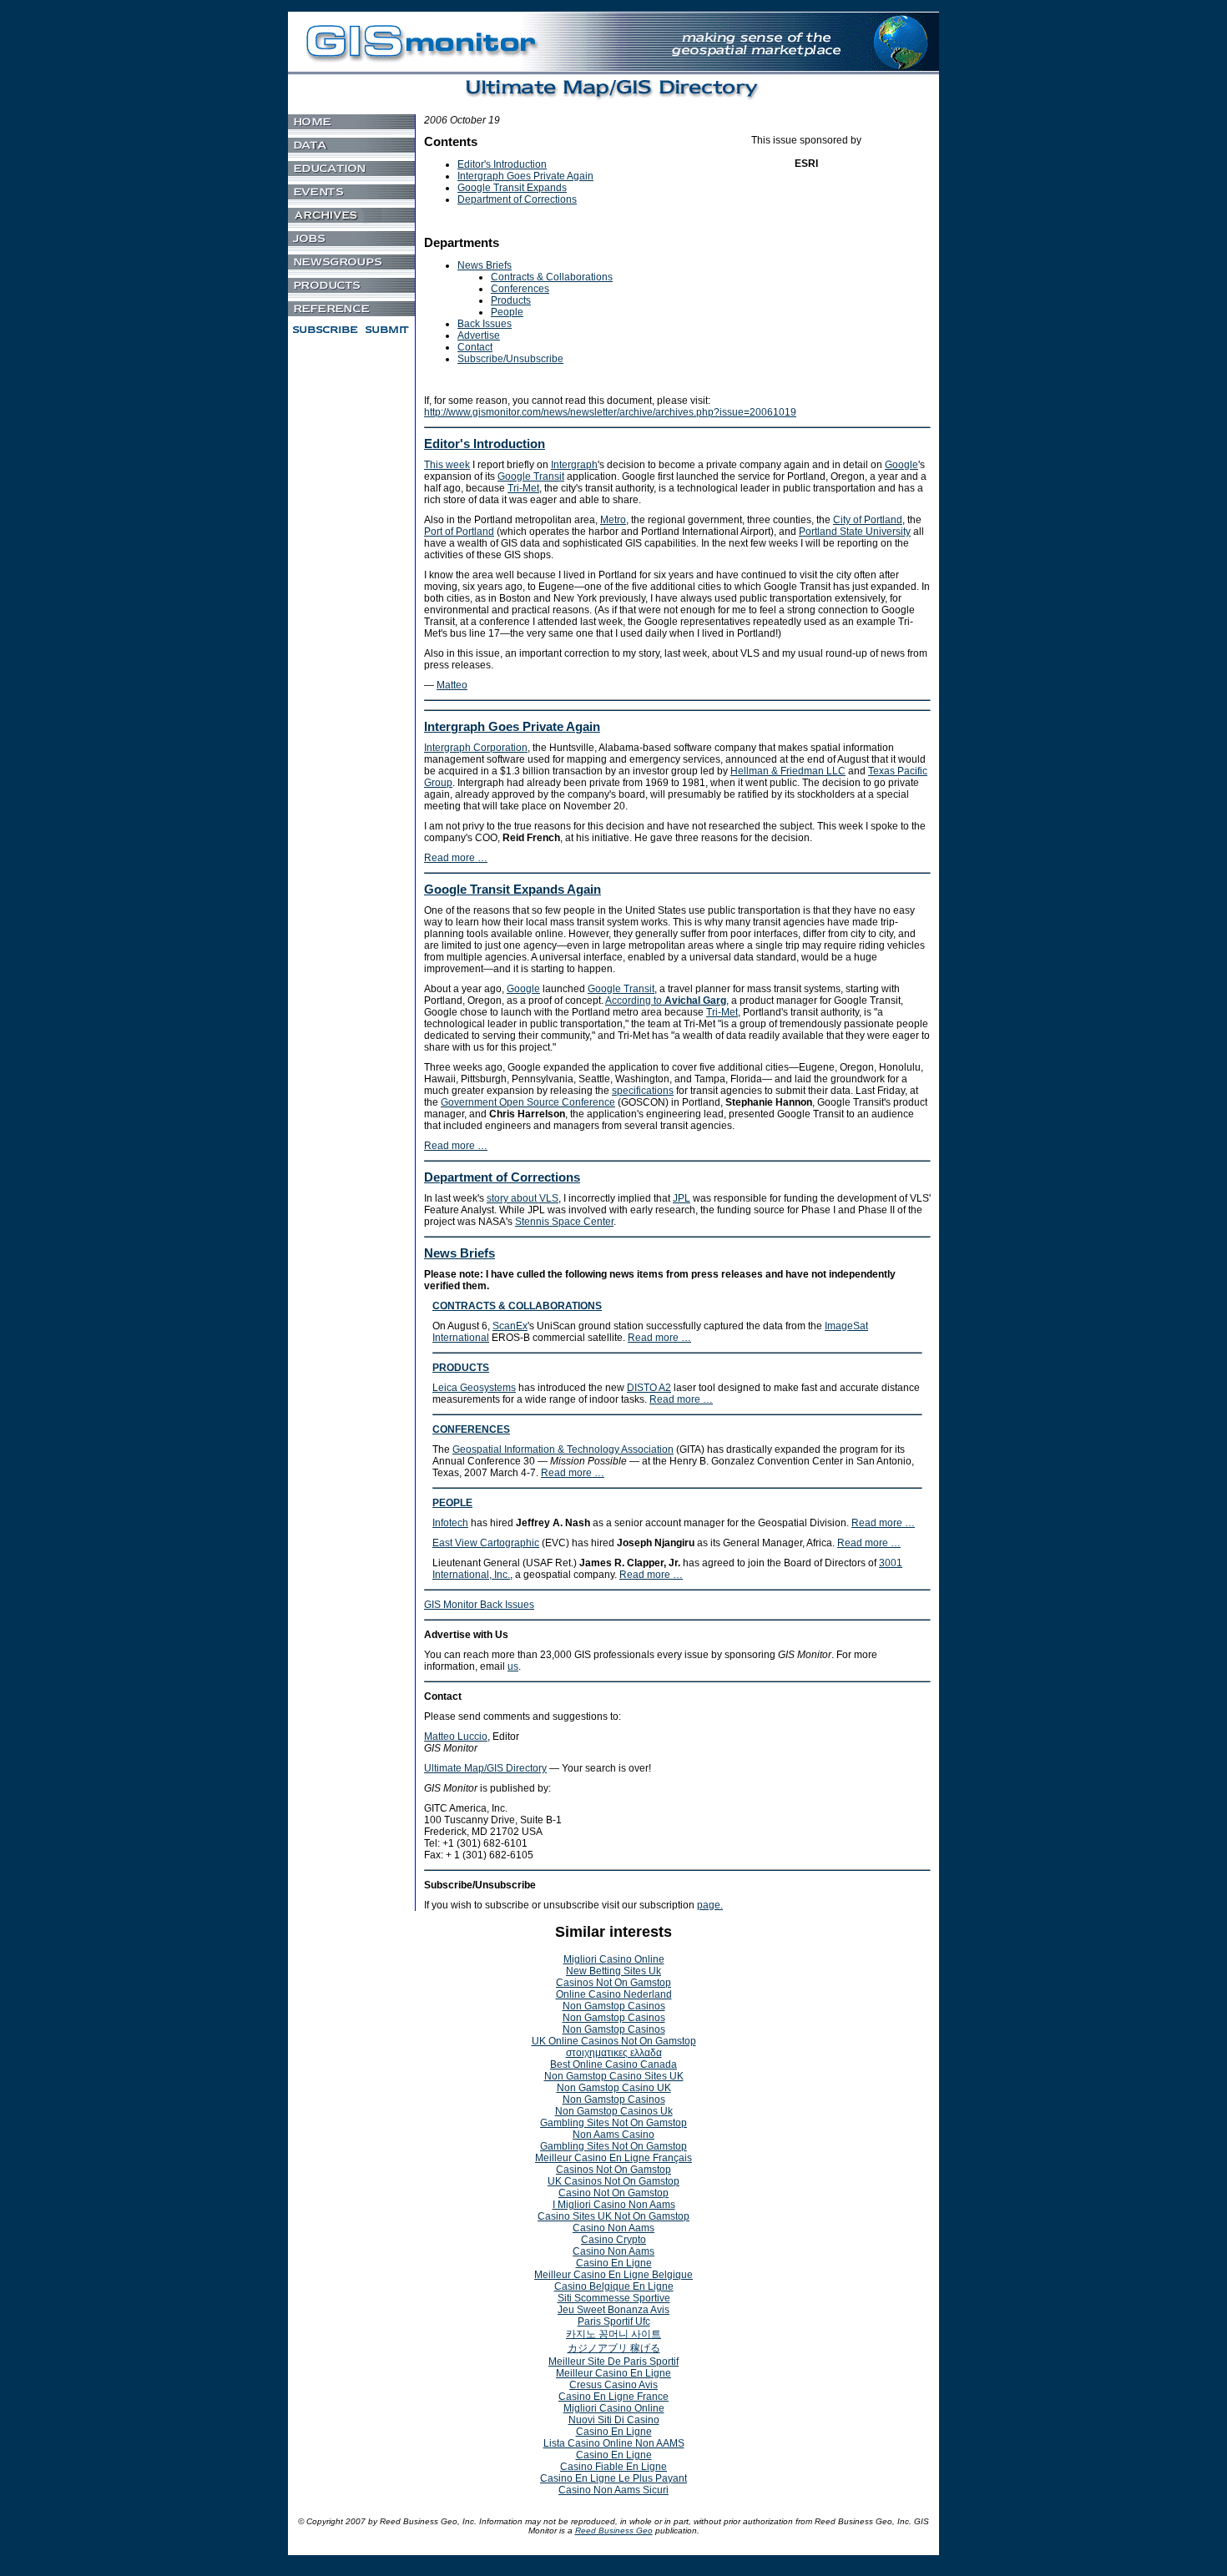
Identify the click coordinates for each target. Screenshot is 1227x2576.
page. (710, 1905)
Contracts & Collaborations (552, 277)
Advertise (479, 335)
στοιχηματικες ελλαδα (614, 2053)
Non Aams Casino (613, 2135)
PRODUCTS (461, 1368)
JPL (682, 1198)
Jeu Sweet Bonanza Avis (613, 2310)
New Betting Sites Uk (613, 1971)
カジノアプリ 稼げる (614, 2348)
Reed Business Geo (614, 2531)
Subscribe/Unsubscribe (510, 359)
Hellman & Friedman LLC (788, 771)
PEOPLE (452, 1503)
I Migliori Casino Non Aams (614, 2205)
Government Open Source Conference (528, 1102)
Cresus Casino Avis (613, 2385)
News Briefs (485, 265)
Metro (613, 520)
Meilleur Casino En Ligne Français (613, 2158)
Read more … (456, 858)
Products (511, 300)
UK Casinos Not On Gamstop (613, 2181)
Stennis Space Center (564, 1222)
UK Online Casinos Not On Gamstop (614, 2041)
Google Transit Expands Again (513, 889)
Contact (475, 347)
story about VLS (523, 1198)
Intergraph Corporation (476, 748)
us (513, 1666)
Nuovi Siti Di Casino (614, 2420)
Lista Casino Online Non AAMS (614, 2443)
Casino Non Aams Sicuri (613, 2490)
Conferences (520, 289)
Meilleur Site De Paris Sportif (613, 2362)
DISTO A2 (649, 1388)
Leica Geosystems (474, 1388)
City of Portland (868, 520)
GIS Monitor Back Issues (479, 1605)
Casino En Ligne (614, 2263)
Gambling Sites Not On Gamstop (613, 2123)
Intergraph (574, 465)
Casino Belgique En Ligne (614, 2286)
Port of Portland (459, 532)
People (507, 312)
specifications (643, 1091)
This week (447, 465)
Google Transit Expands (512, 188)
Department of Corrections (517, 199)
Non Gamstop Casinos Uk (614, 2111)
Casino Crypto (613, 2240)
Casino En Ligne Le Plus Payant (613, 2478)
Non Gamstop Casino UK (614, 2088)
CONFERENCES (471, 1429)
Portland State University (855, 532)
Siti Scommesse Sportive (614, 2298)
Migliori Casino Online (614, 1959)
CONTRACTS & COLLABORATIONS (517, 1306)
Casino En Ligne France (613, 2397)
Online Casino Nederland (614, 1994)
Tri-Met (523, 488)
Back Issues (485, 324)
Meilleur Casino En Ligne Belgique (613, 2275)
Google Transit (531, 476)
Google (901, 465)
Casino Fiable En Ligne (613, 2467)
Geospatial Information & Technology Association (563, 1449)
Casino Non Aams (613, 2228)
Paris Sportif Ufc (614, 2321)
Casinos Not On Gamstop (613, 1983)
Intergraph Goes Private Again (525, 176)
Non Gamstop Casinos (614, 2006)
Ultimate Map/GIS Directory (485, 1768)
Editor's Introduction (502, 164)
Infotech (450, 1523)
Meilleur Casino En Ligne (613, 2373)
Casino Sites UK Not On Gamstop (613, 2216)
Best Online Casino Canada (613, 2064)
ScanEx (510, 1326)
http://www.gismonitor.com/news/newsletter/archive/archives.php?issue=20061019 (610, 412)
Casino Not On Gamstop (613, 2193)
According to (666, 1001)
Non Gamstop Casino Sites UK (614, 2076)
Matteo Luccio (456, 1737)
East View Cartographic (486, 1543)
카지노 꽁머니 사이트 (613, 2334)
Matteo (452, 685)
